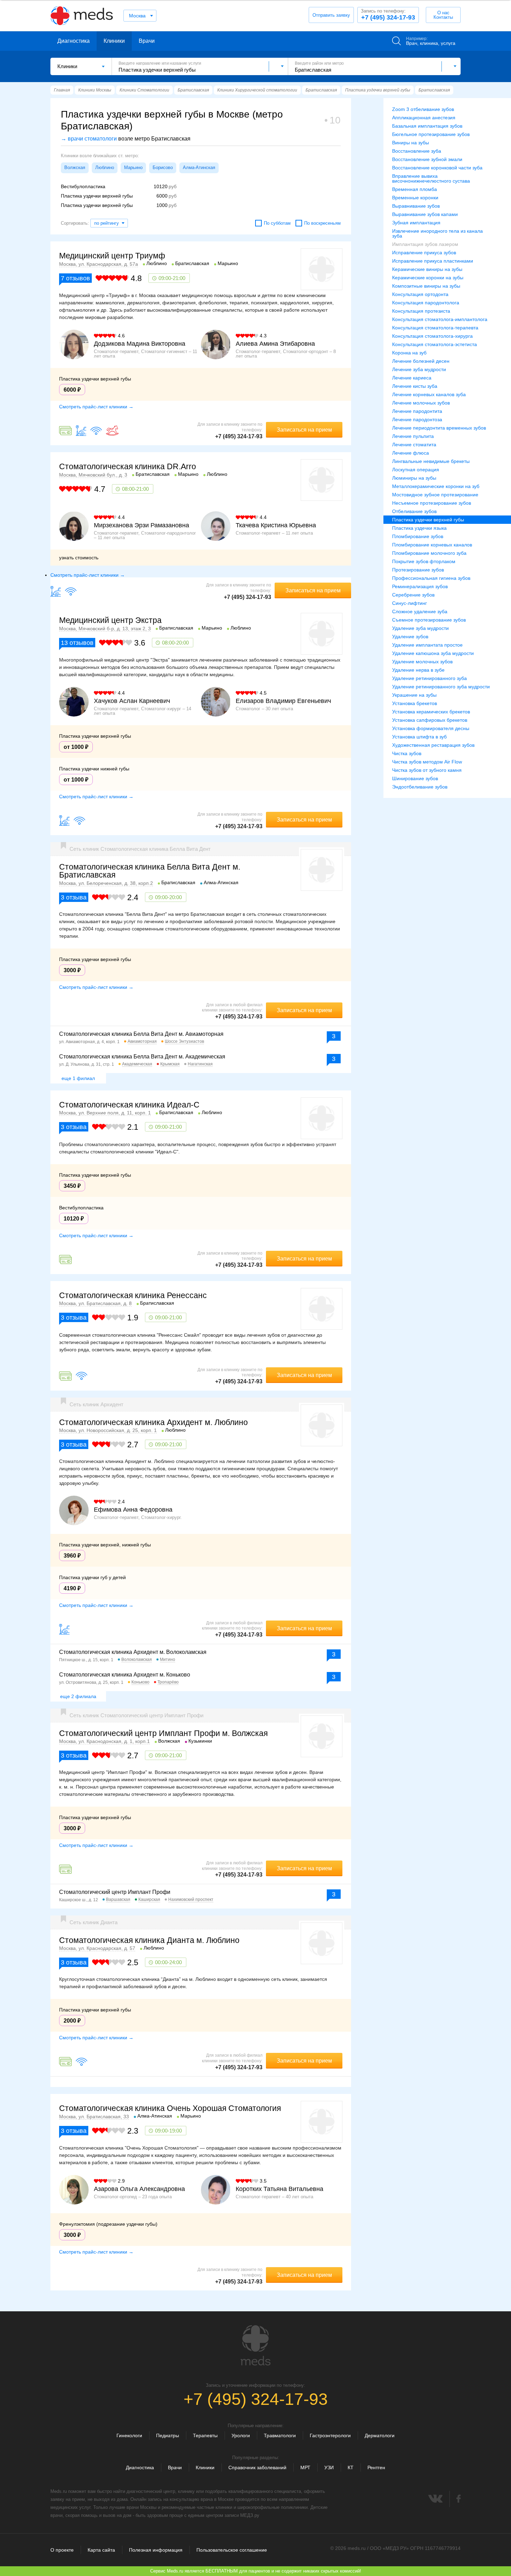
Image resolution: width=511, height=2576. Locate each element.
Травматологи (280, 2435)
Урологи (241, 2435)
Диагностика (74, 41)
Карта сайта (101, 2550)
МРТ (305, 2467)
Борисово (163, 167)
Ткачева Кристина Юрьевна (276, 525)
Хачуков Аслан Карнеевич (132, 701)
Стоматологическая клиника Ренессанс (133, 1295)
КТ (351, 2467)
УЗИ (329, 2467)
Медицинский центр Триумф (112, 256)
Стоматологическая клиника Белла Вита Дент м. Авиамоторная (141, 1034)
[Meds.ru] (255, 2345)
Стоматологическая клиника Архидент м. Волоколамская (133, 1652)
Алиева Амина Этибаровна (275, 344)
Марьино (133, 167)
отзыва (74, 897)
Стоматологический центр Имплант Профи (115, 1892)
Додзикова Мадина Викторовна (140, 344)
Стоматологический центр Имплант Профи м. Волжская (163, 1733)
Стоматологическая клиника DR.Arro (128, 466)
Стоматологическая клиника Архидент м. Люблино (153, 1422)
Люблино (105, 167)
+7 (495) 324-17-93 (388, 15)
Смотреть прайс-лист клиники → (96, 407)
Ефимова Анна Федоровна (133, 1510)
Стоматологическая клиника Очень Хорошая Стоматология (170, 2108)
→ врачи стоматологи (89, 139)
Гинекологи (129, 2435)
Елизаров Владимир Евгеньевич (283, 701)
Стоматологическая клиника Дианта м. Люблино (149, 1940)
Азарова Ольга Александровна (139, 2189)
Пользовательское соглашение (232, 2550)
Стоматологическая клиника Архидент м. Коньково (125, 1675)
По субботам (277, 223)
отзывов (75, 278)
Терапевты (205, 2435)
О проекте (62, 2550)
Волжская (75, 167)
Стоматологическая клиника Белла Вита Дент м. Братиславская (150, 871)
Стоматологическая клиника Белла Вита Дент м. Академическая (142, 1057)
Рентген (376, 2467)
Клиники (114, 41)
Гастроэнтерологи (330, 2435)
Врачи (147, 41)
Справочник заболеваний (257, 2467)
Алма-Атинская (199, 167)
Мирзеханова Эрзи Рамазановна (141, 525)
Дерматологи (380, 2435)
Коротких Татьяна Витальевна (279, 2189)
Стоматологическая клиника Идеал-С (129, 1105)
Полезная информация (156, 2550)
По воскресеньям (322, 223)
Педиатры (168, 2435)
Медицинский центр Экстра (110, 620)
